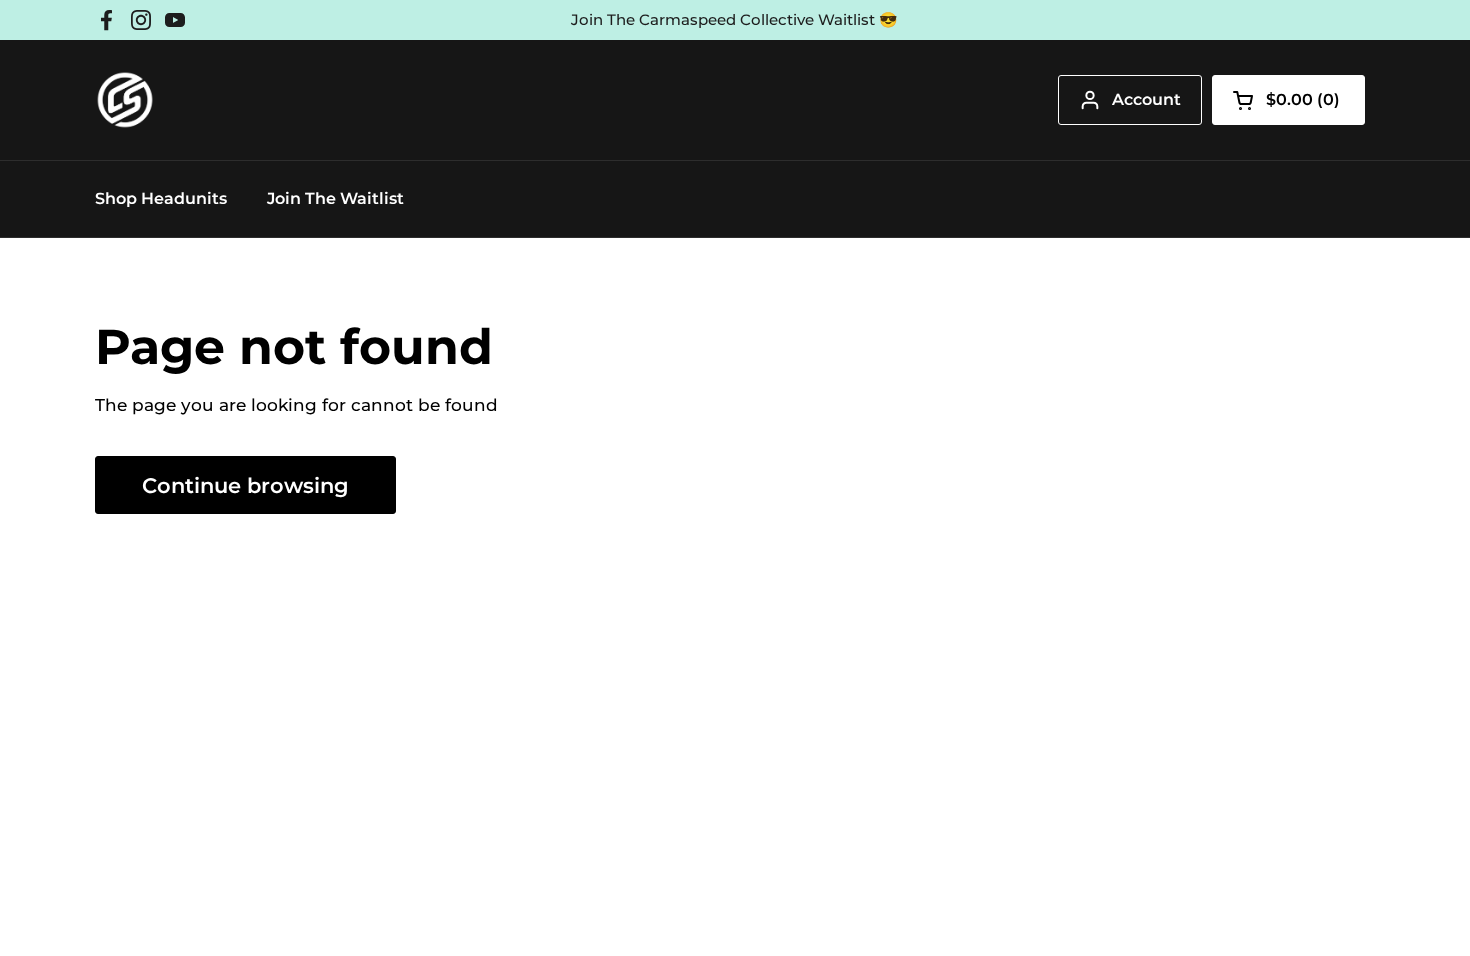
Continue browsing (245, 485)
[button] (1288, 100)
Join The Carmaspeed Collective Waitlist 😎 (734, 20)
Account (1146, 99)
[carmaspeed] (125, 100)
